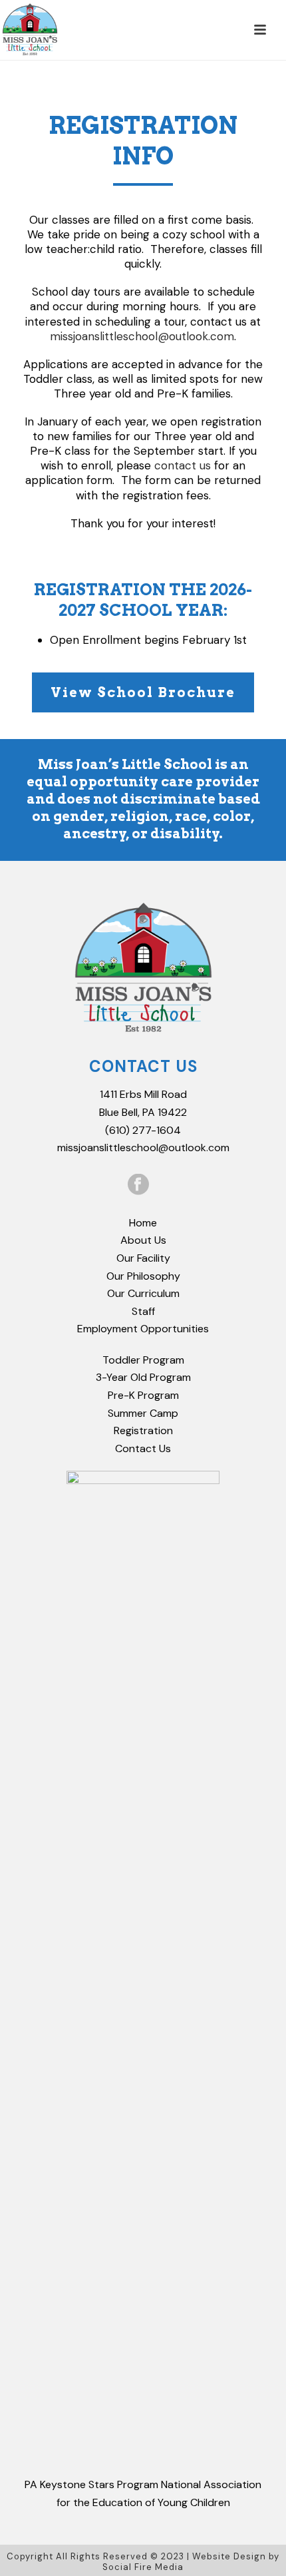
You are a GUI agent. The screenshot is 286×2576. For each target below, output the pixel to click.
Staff (143, 1311)
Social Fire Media (143, 2567)
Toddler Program (143, 1360)
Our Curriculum (143, 1293)
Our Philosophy (143, 1276)
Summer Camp (143, 1413)
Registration (143, 1430)
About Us (143, 1240)
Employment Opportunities (143, 1329)
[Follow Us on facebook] (138, 1185)
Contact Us (143, 1448)
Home (143, 1223)
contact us (183, 465)
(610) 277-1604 (143, 1130)
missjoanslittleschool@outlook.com (142, 336)
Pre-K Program (143, 1395)
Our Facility (143, 1258)
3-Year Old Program (143, 1377)
